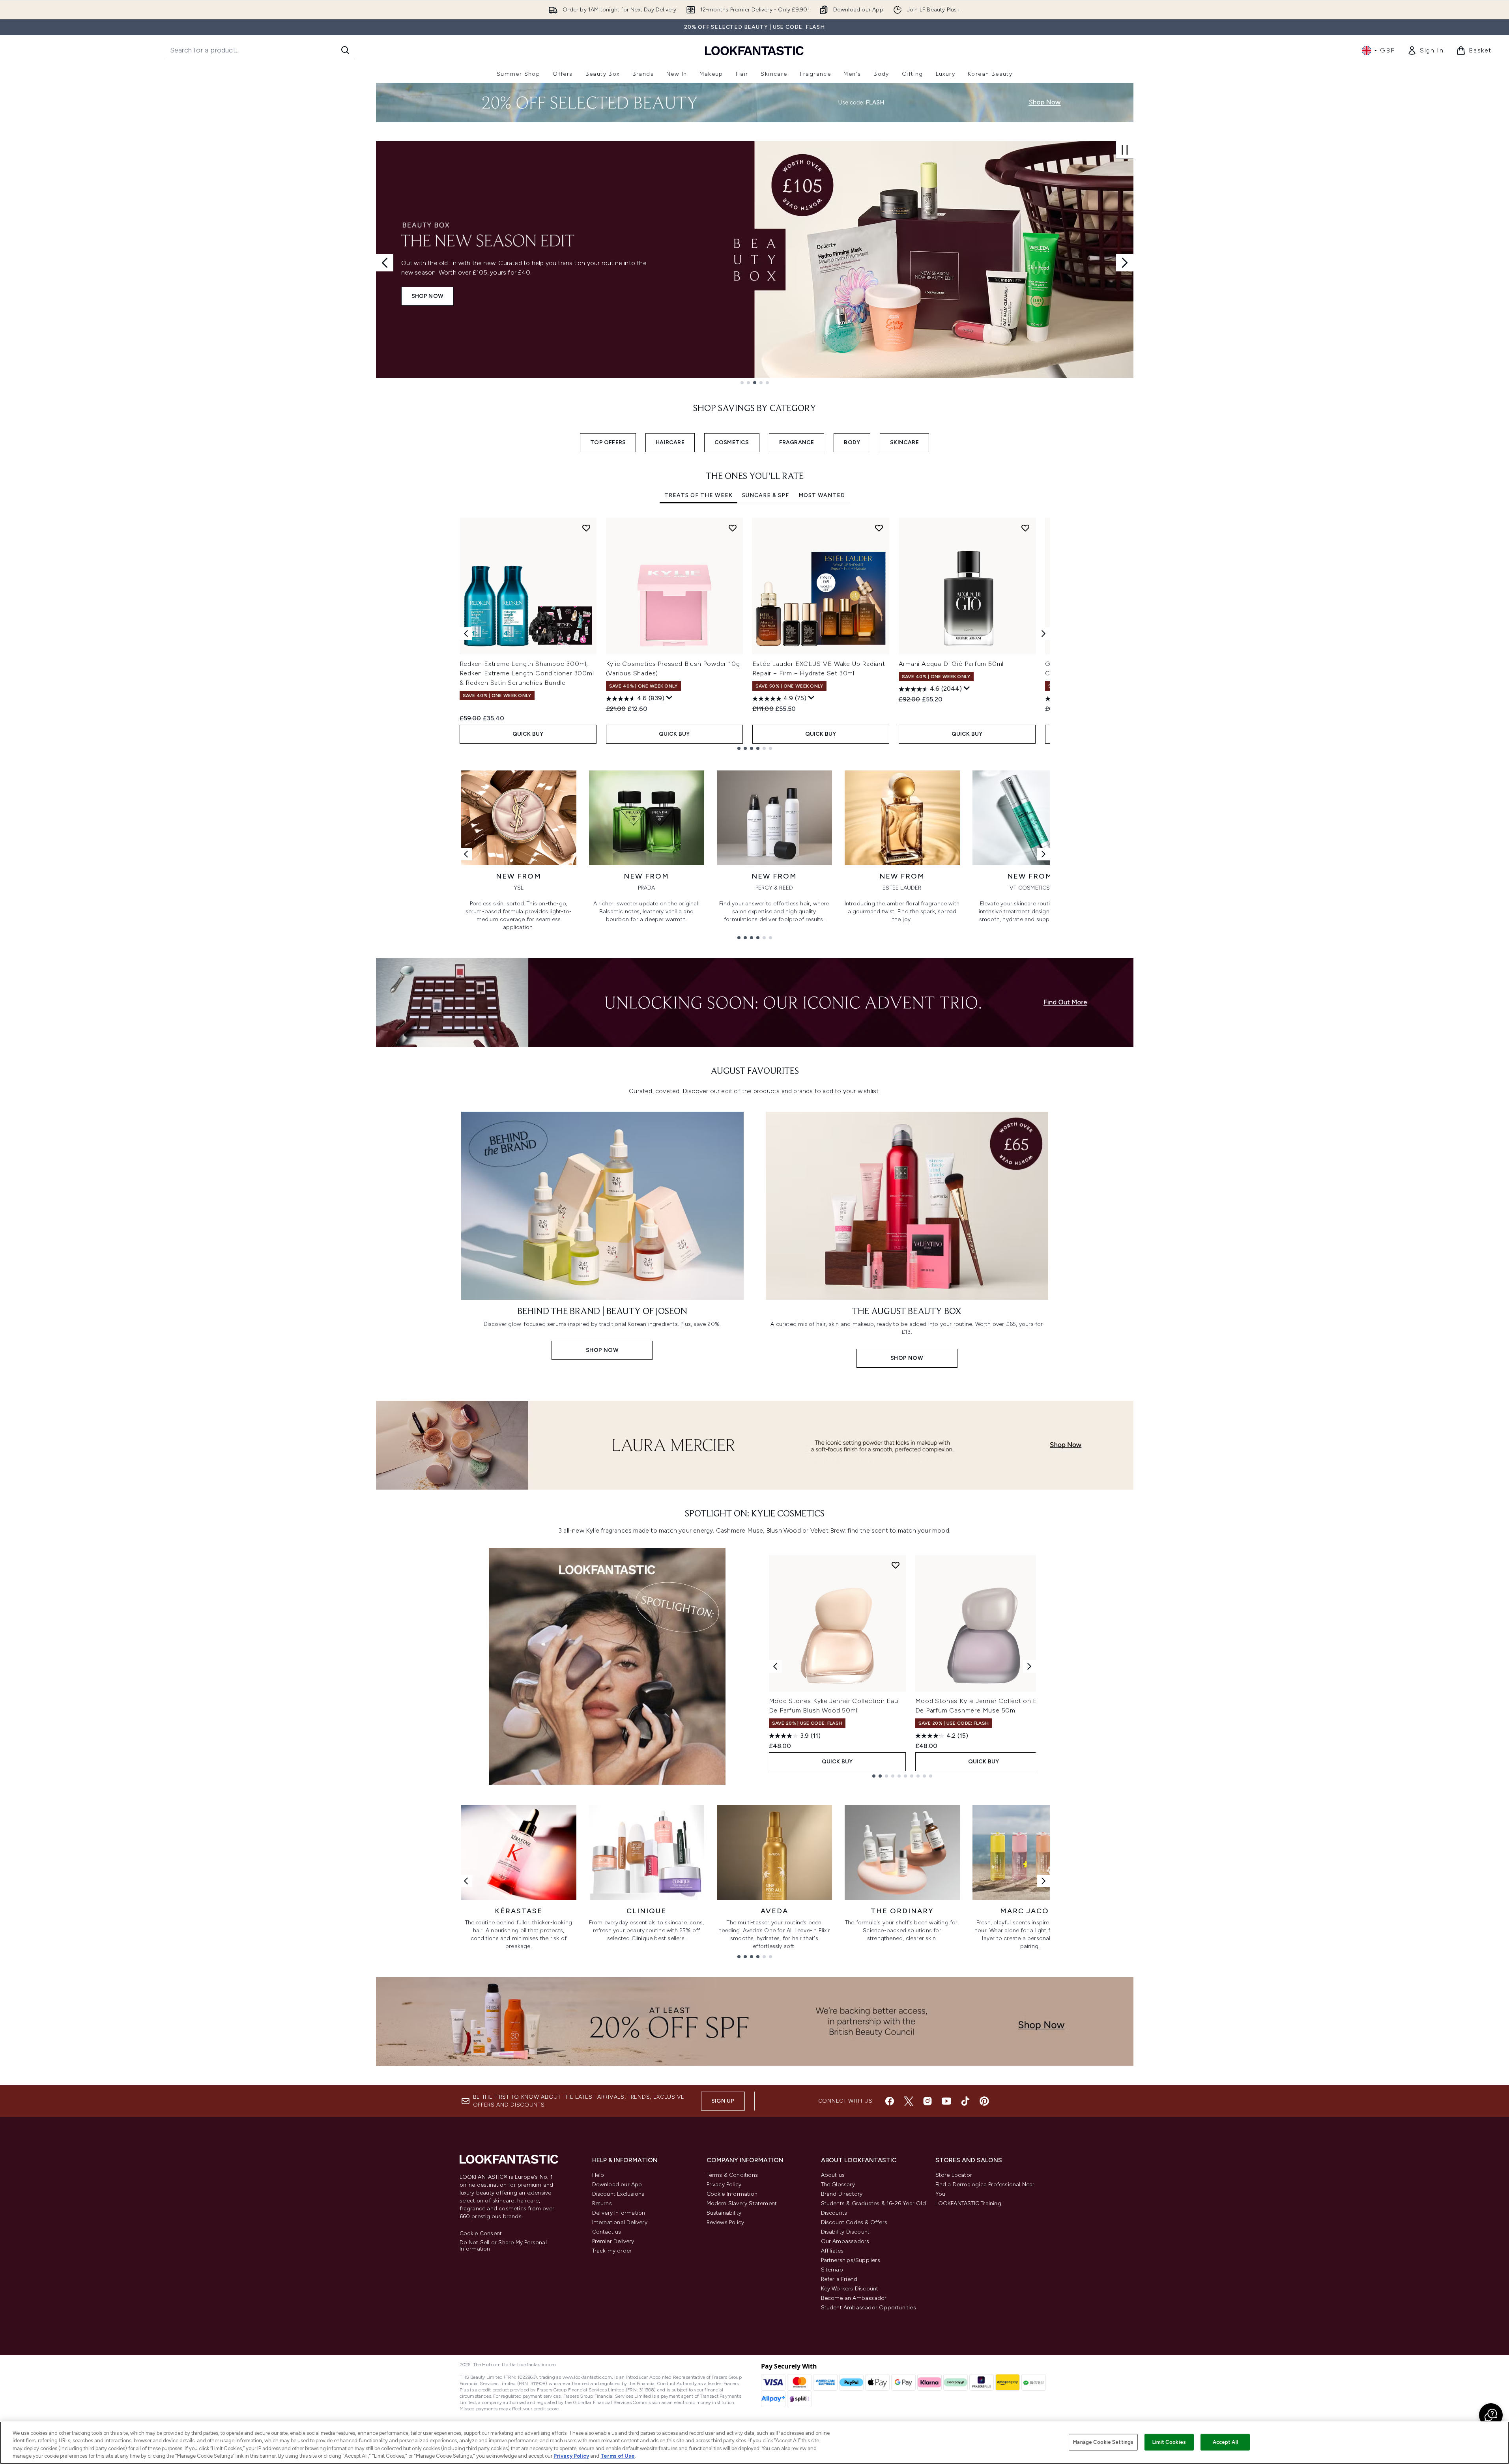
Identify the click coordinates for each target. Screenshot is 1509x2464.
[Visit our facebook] (890, 2101)
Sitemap (832, 2270)
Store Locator (954, 2175)
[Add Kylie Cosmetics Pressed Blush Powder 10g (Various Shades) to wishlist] (733, 528)
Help (598, 2175)
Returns (602, 2203)
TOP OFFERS (608, 442)
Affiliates (832, 2251)
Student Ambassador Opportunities (869, 2308)
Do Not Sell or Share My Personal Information (503, 2246)
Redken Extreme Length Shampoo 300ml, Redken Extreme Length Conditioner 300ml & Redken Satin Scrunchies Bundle (527, 673)
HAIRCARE (670, 442)
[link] (1425, 50)
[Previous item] (466, 634)
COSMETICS (732, 442)
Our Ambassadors (845, 2241)
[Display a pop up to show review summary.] (669, 698)
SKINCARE (904, 442)
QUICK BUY (528, 734)
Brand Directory (842, 2194)
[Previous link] (466, 854)
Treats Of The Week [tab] (698, 495)
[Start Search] (345, 50)
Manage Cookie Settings (1103, 2442)
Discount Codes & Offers (854, 2222)
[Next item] (1043, 634)
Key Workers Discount (850, 2289)
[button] (1491, 2415)
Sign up (723, 2101)
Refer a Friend (839, 2279)
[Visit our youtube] (946, 2101)
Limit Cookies (1169, 2442)
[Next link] (1043, 854)
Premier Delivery (613, 2241)
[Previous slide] (385, 263)
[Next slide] (1125, 263)
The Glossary (838, 2185)
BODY (852, 442)
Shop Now (428, 296)
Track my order (612, 2251)
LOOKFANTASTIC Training (968, 2203)
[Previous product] (775, 1666)
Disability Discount (845, 2232)
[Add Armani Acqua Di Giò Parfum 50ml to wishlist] (1025, 528)
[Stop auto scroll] (1125, 150)
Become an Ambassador (854, 2298)
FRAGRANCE (797, 442)
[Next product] (1029, 1666)
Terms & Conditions (732, 2175)
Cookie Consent (481, 2234)
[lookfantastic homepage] (754, 50)
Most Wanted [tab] (822, 495)
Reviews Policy (726, 2222)
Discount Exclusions (618, 2194)
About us (833, 2175)
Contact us (607, 2232)
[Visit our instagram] (927, 2101)
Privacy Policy (724, 2185)
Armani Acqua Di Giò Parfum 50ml (951, 664)
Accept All (1225, 2442)
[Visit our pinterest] (984, 2101)
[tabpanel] (755, 634)
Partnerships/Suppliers (851, 2260)
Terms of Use (618, 2456)
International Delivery (620, 2222)
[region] (754, 2443)
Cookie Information (732, 2194)
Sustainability (724, 2213)
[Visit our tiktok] (965, 2101)
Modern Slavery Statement (742, 2203)
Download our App (617, 2185)
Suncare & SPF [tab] (766, 495)
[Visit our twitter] (909, 2101)
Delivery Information (619, 2213)
